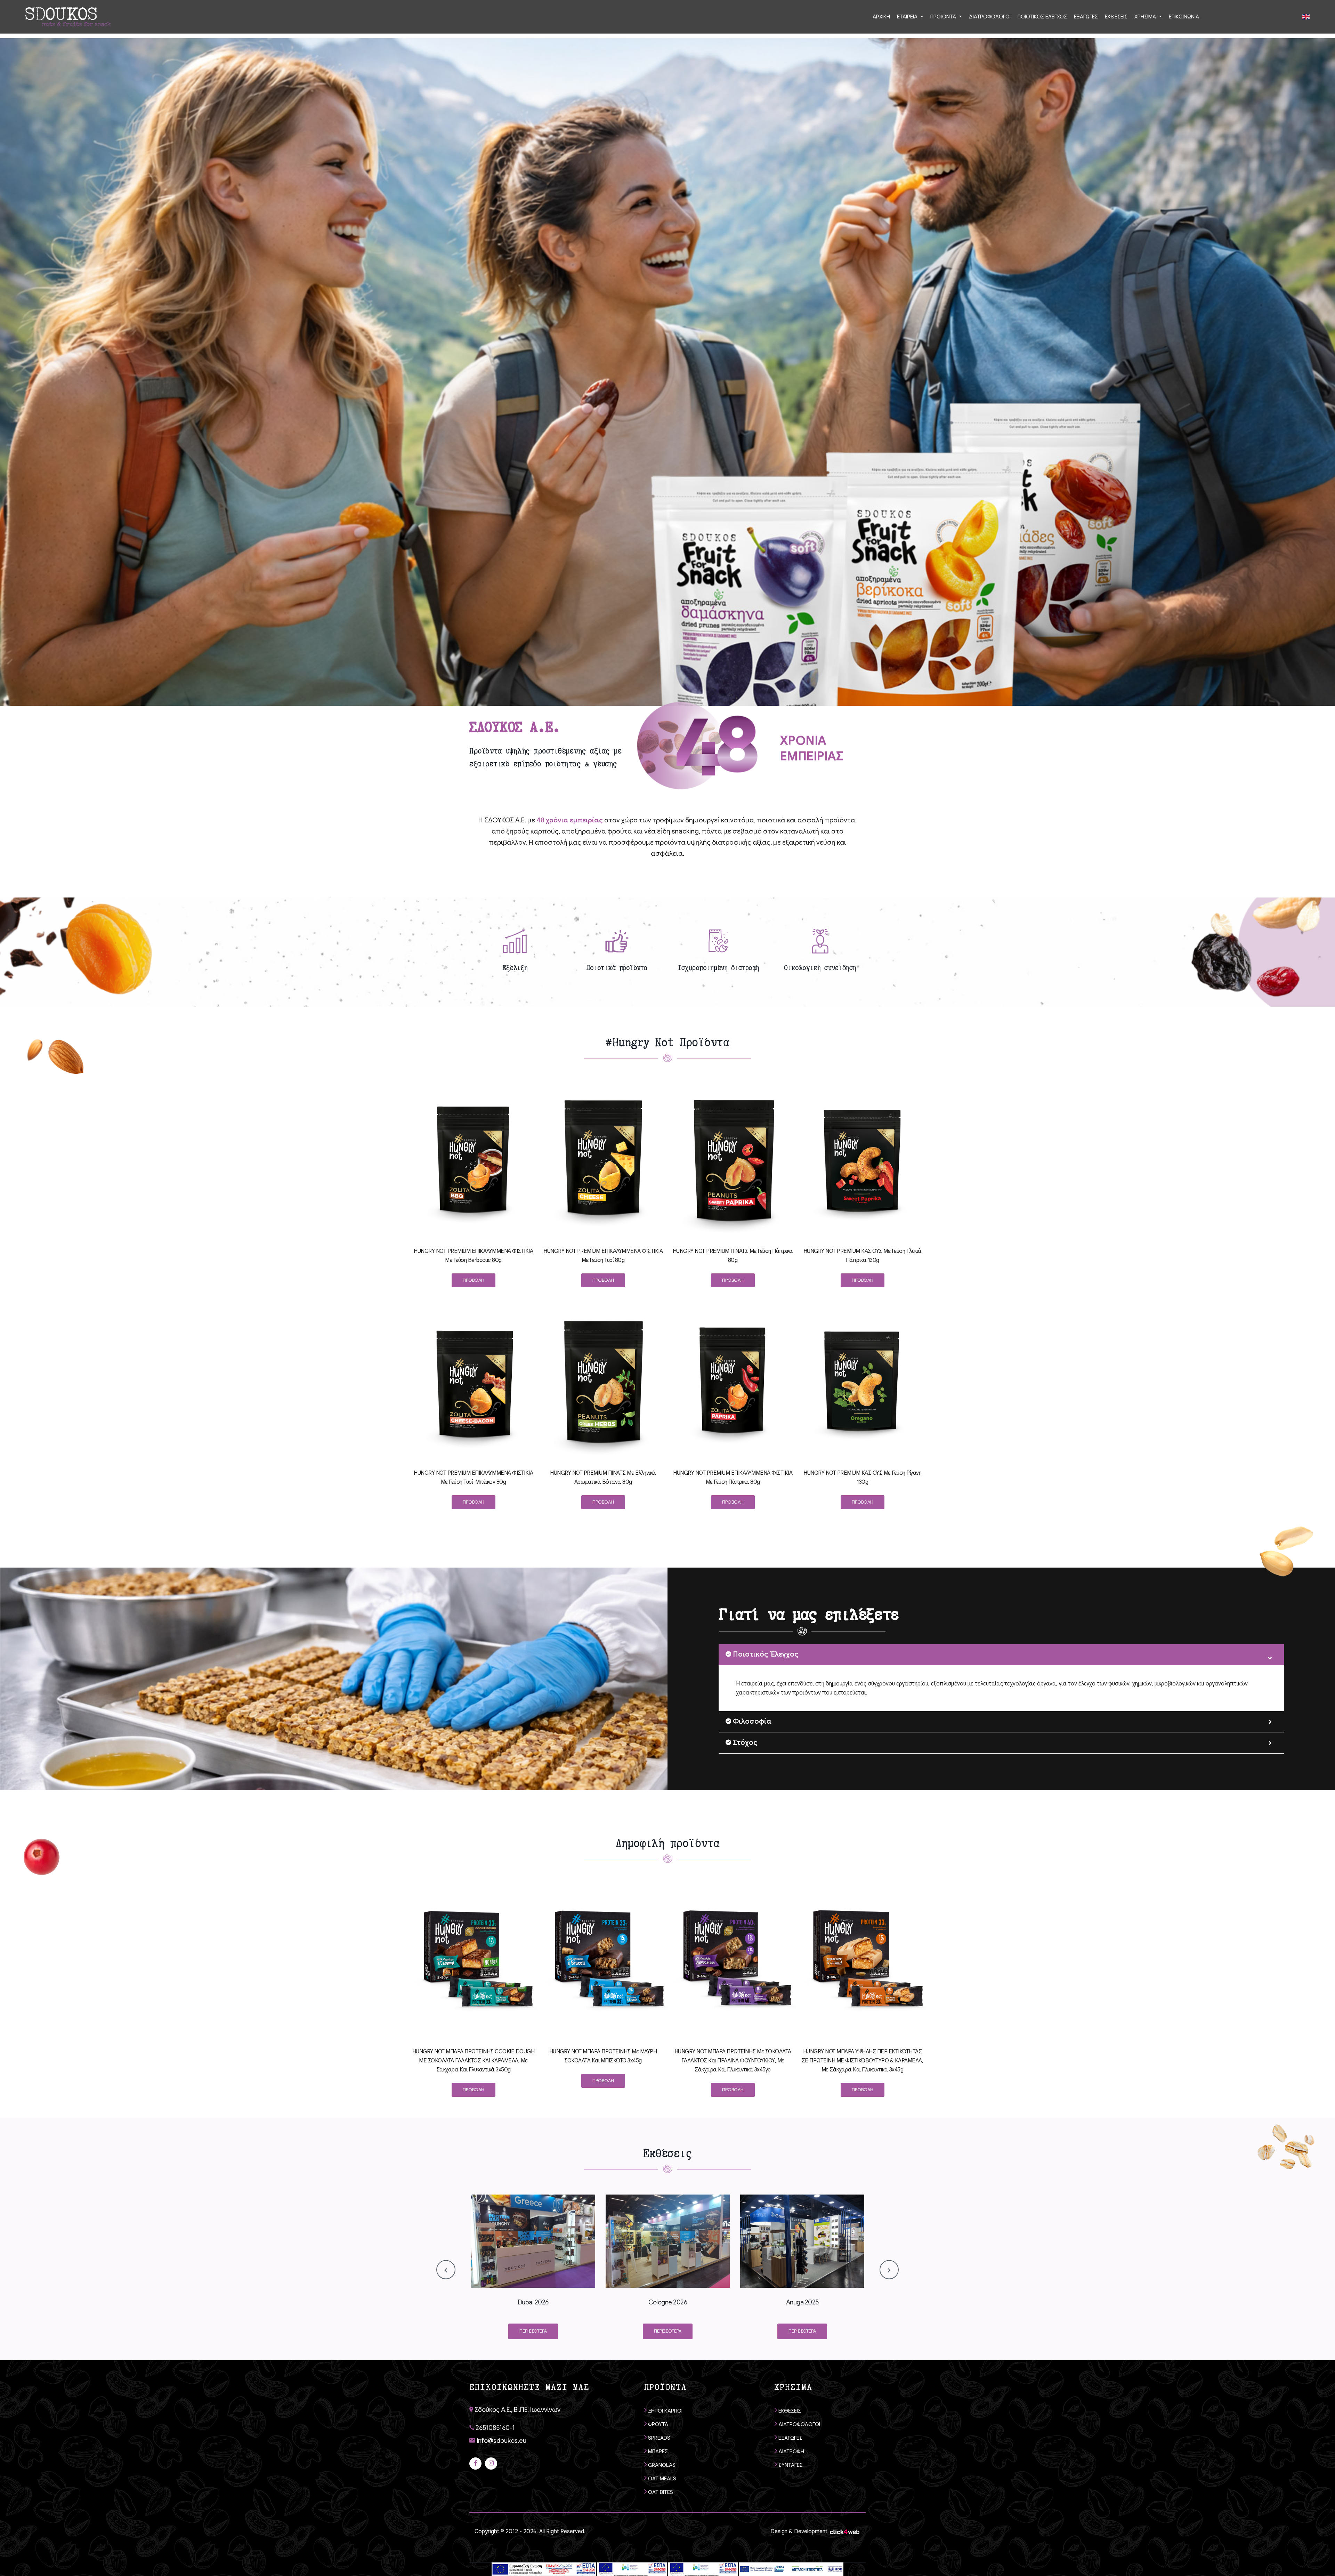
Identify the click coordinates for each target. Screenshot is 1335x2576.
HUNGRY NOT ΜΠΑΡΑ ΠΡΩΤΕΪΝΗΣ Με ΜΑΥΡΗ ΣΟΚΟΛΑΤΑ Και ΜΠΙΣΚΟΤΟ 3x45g (603, 2056)
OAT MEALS (661, 2479)
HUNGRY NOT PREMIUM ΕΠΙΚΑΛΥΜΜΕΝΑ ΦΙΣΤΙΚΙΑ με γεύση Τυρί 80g (603, 1256)
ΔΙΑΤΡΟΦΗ (791, 2452)
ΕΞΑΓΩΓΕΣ (790, 2438)
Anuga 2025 (802, 2302)
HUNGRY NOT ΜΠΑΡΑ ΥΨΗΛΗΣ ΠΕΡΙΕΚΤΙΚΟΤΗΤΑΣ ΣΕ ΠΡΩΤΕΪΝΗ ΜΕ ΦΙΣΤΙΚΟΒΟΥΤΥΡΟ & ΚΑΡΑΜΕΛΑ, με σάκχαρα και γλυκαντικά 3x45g (863, 2061)
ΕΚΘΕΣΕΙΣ (789, 2411)
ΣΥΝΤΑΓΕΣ (790, 2465)
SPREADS (658, 2438)
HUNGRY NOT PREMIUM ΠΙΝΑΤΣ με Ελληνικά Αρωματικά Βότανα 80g (603, 1478)
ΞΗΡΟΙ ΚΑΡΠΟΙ (665, 2411)
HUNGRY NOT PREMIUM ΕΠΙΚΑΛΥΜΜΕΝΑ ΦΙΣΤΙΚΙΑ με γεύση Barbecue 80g (473, 1256)
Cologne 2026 (668, 2302)
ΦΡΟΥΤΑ (657, 2424)
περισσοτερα (533, 2331)
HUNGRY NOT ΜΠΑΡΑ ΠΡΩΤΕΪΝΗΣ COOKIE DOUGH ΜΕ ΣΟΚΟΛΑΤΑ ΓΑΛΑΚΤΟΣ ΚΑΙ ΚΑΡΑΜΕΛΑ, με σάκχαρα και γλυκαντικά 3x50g (474, 2061)
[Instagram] (491, 2464)
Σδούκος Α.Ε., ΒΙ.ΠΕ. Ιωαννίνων (517, 2410)
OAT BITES (660, 2492)
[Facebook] (475, 2464)
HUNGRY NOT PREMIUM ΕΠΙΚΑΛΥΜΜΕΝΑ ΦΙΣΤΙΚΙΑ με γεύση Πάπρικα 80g (733, 1478)
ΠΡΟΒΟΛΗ (474, 1280)
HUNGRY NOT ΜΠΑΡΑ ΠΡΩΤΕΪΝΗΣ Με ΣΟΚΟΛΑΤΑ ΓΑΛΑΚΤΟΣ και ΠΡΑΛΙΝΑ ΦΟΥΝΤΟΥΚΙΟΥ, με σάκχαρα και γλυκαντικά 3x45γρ (733, 2061)
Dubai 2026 (533, 2302)
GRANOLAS (661, 2465)
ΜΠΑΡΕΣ (657, 2452)
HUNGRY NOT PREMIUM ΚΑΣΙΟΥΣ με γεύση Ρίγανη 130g (862, 1478)
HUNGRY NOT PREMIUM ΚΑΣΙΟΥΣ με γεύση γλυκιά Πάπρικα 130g (863, 1256)
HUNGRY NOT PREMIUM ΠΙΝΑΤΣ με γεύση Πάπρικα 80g (733, 1256)
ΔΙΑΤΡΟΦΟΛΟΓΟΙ (799, 2424)
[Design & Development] (845, 2531)
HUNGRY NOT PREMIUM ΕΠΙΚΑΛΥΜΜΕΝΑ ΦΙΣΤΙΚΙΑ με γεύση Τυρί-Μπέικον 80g (473, 1478)
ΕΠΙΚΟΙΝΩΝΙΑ (1184, 17)
